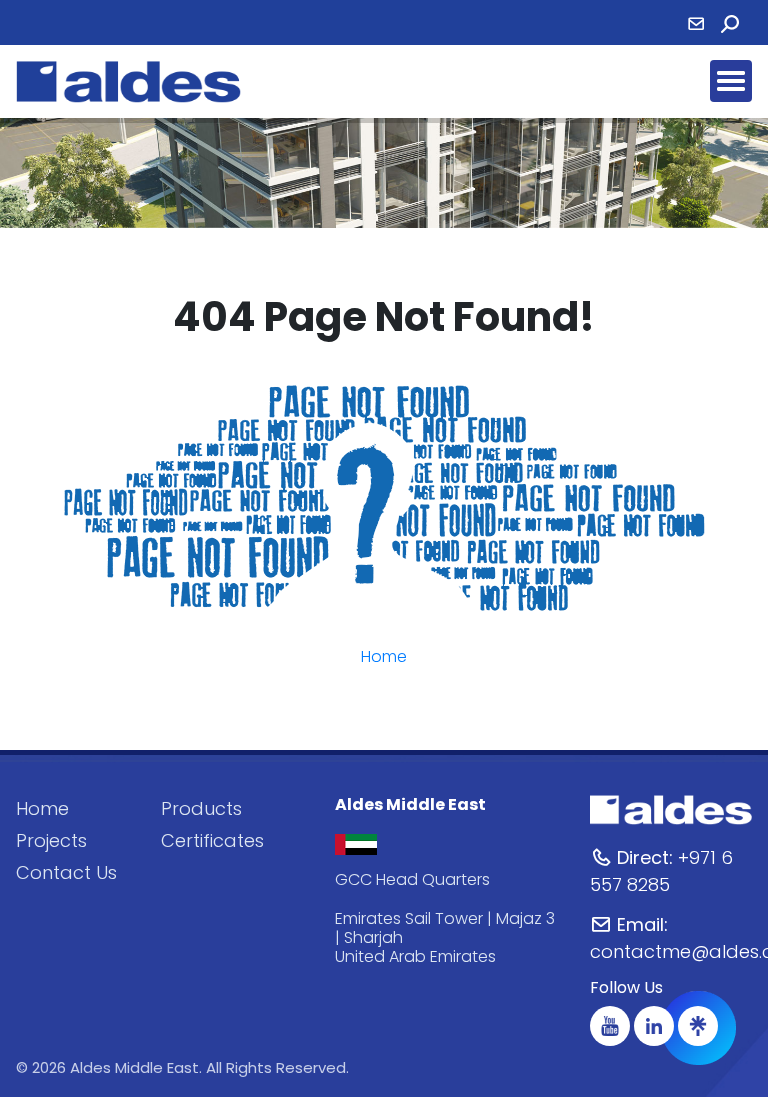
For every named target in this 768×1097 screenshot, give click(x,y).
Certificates (212, 840)
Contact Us (66, 872)
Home (384, 656)
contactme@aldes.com (671, 938)
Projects (51, 840)
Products (201, 808)
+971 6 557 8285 (661, 871)
